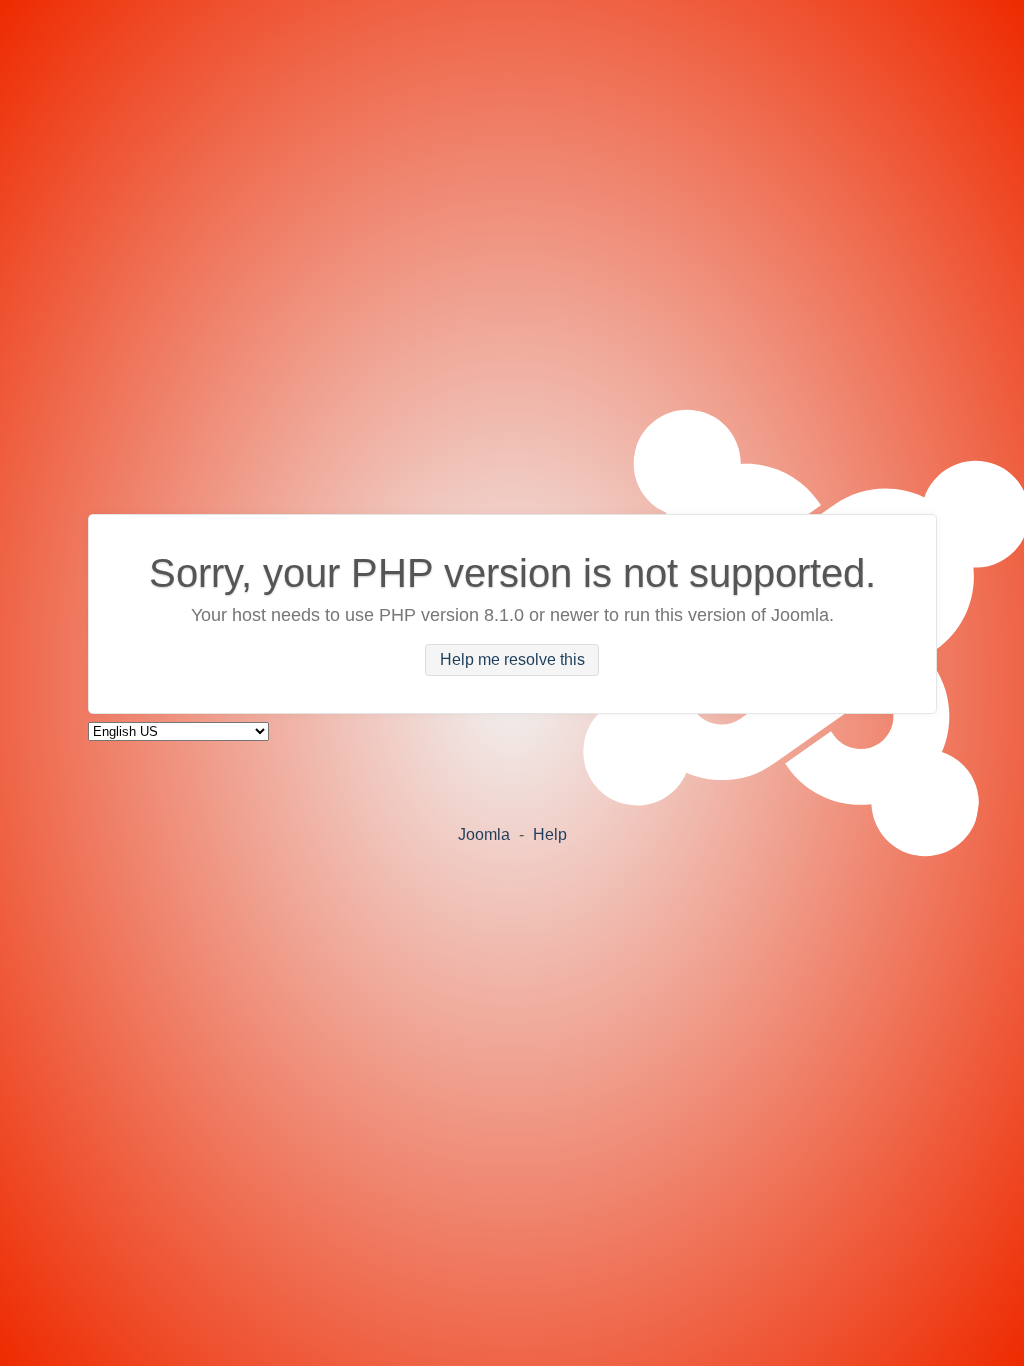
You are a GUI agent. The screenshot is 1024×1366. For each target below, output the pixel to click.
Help (550, 834)
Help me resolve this (512, 660)
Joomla (484, 834)
